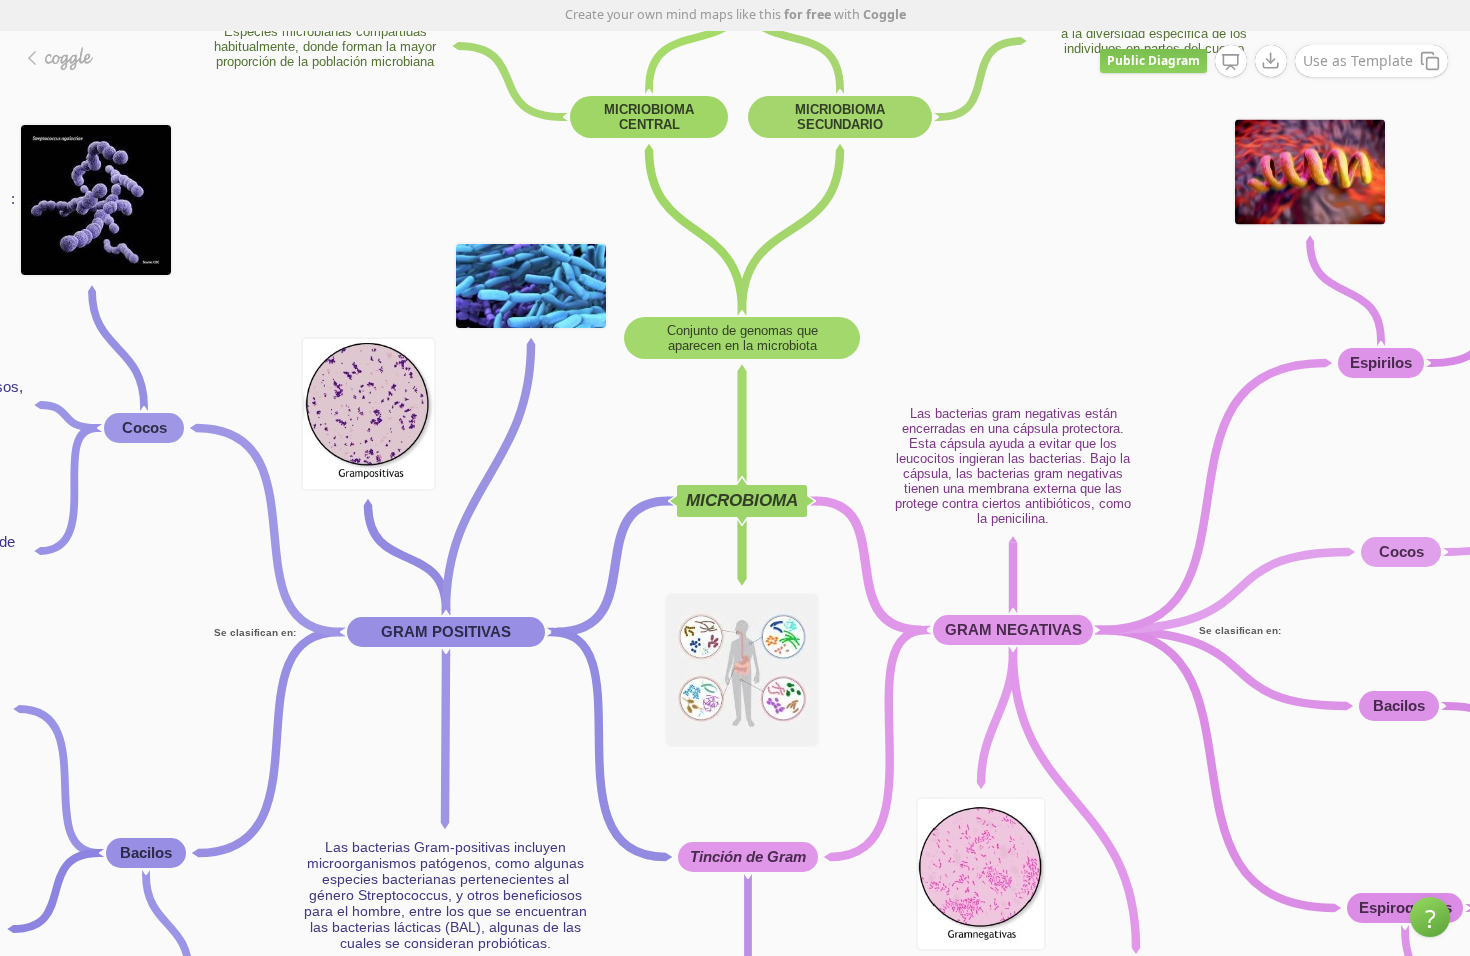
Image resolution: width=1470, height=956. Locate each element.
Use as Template (1358, 60)
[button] (1430, 917)
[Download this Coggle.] (1271, 61)
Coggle (884, 14)
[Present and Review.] (1231, 62)
